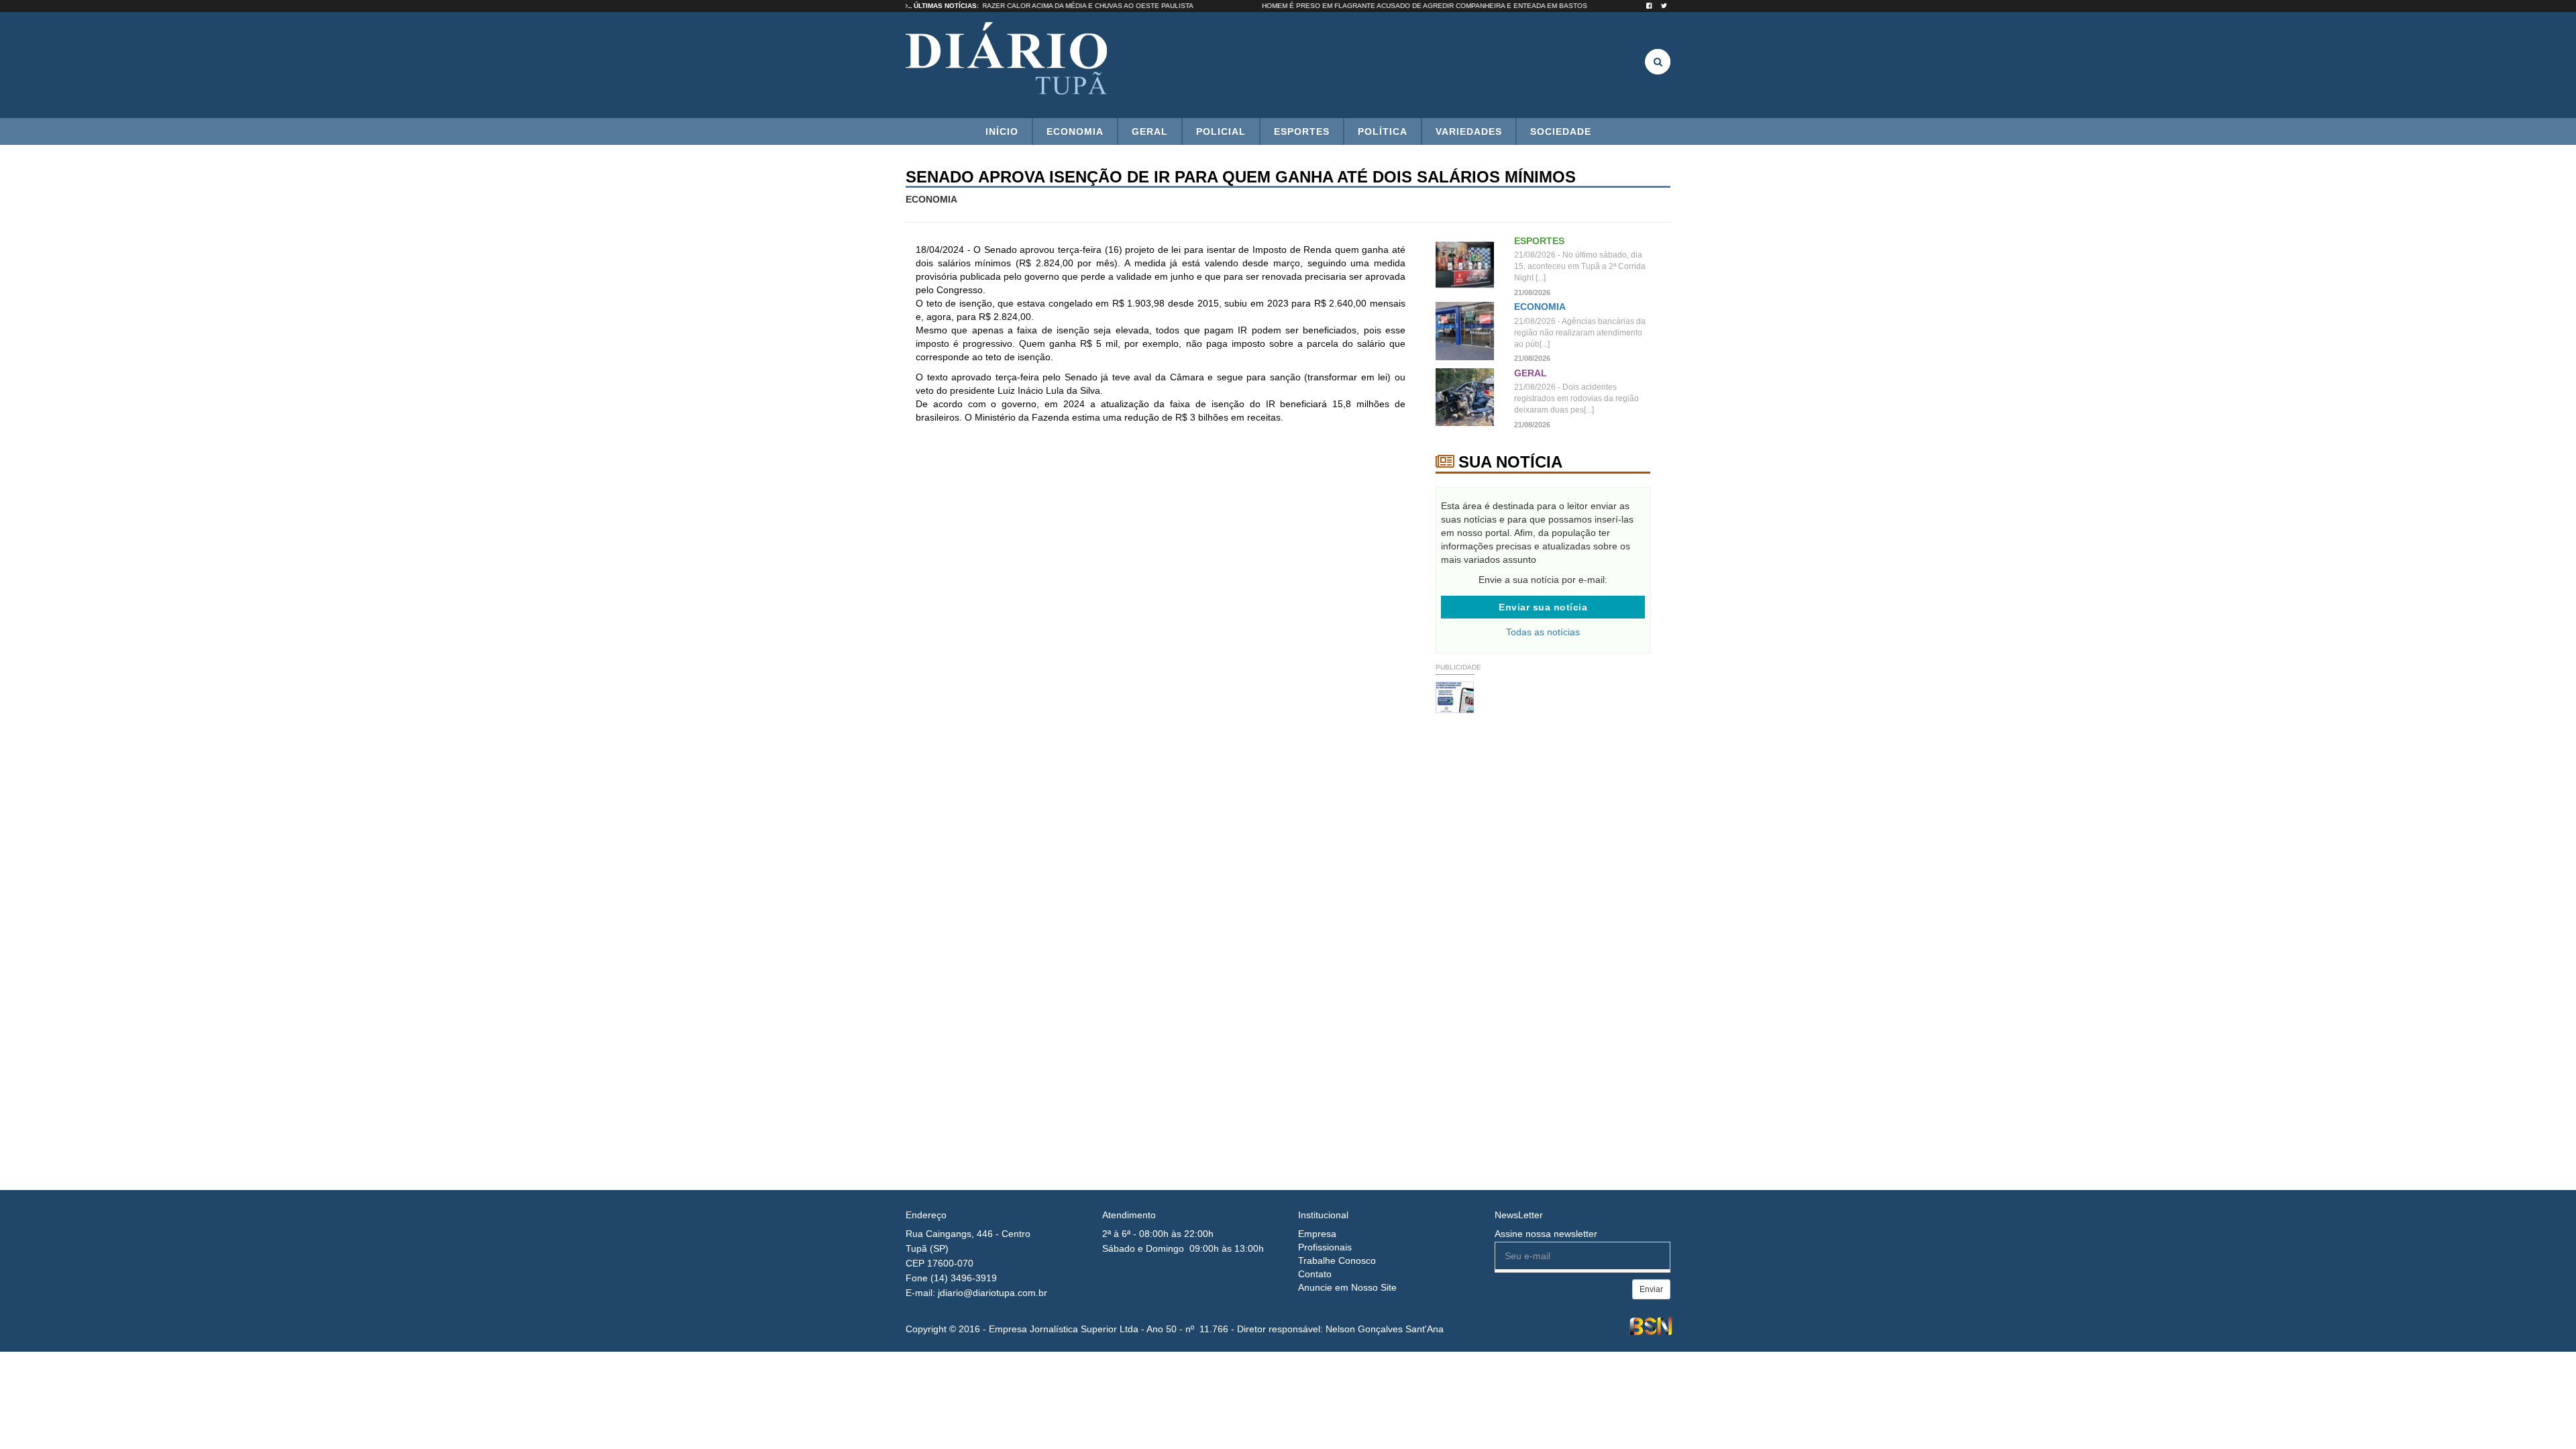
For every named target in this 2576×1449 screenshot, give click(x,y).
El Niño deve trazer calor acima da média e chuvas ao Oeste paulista (1102, 6)
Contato (1315, 1274)
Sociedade (1561, 131)
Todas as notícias (1543, 632)
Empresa (1317, 1234)
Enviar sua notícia (1543, 607)
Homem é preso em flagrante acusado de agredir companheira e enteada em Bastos (1466, 6)
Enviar (1651, 1289)
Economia (1075, 131)
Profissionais (1325, 1247)
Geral (1150, 131)
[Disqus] (1161, 612)
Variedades (1469, 131)
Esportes (1302, 131)
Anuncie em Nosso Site (1347, 1287)
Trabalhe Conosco (1337, 1260)
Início (1002, 131)
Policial (1221, 131)
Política (1383, 131)
